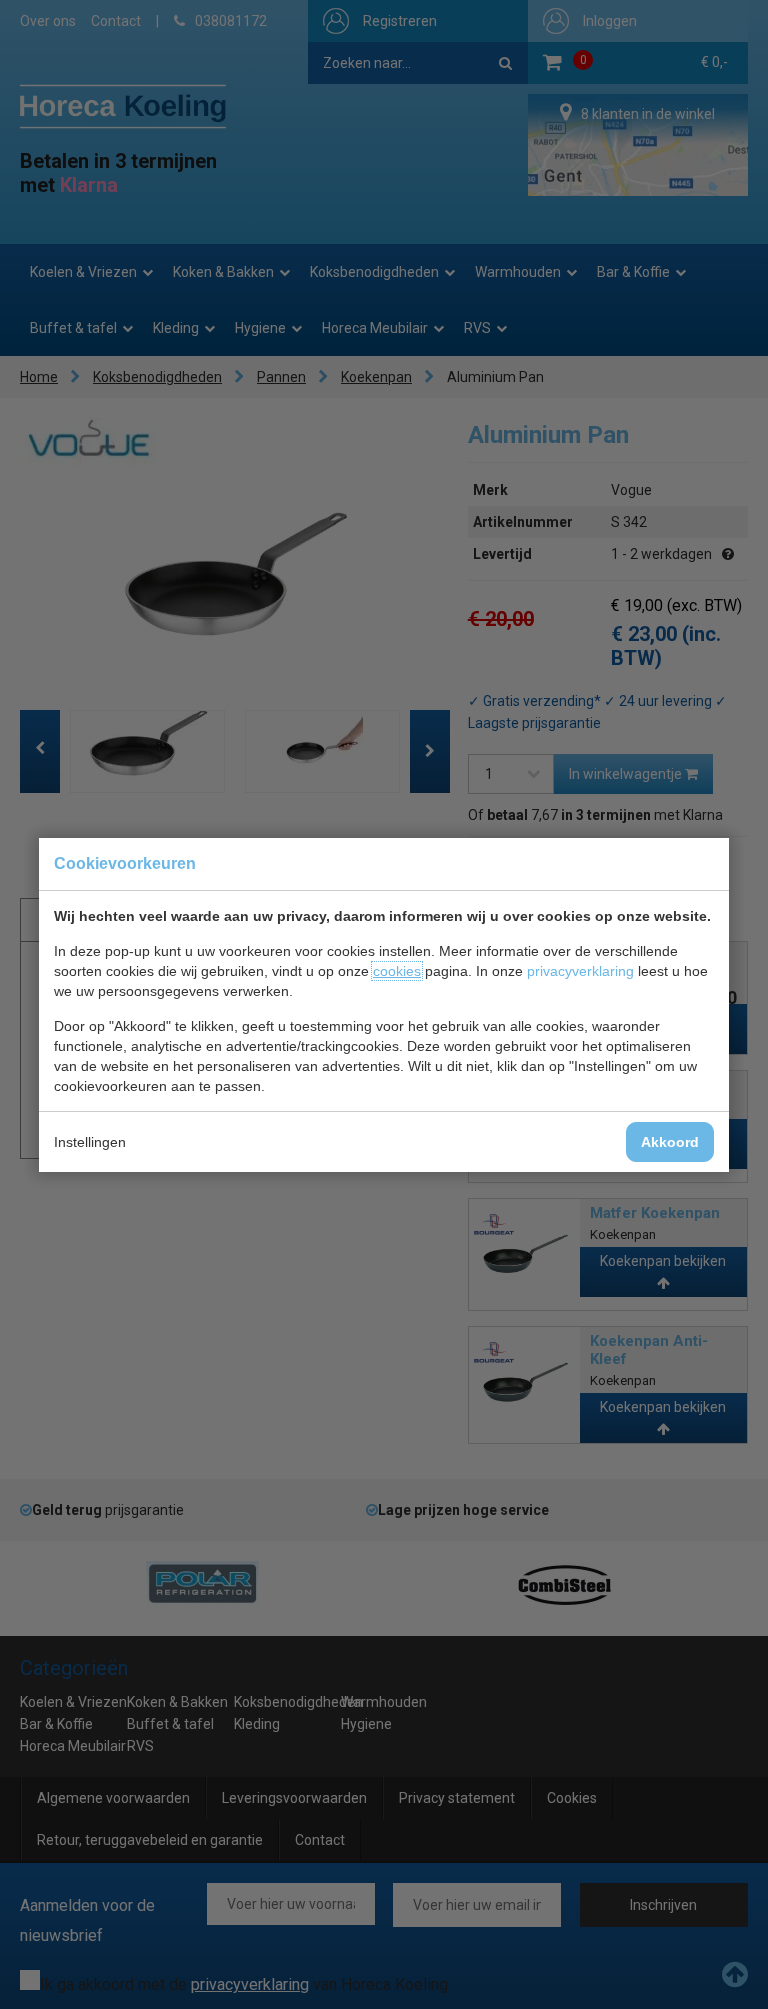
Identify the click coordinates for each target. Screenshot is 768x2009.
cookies (397, 971)
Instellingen (90, 1142)
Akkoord (670, 1142)
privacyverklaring (580, 971)
